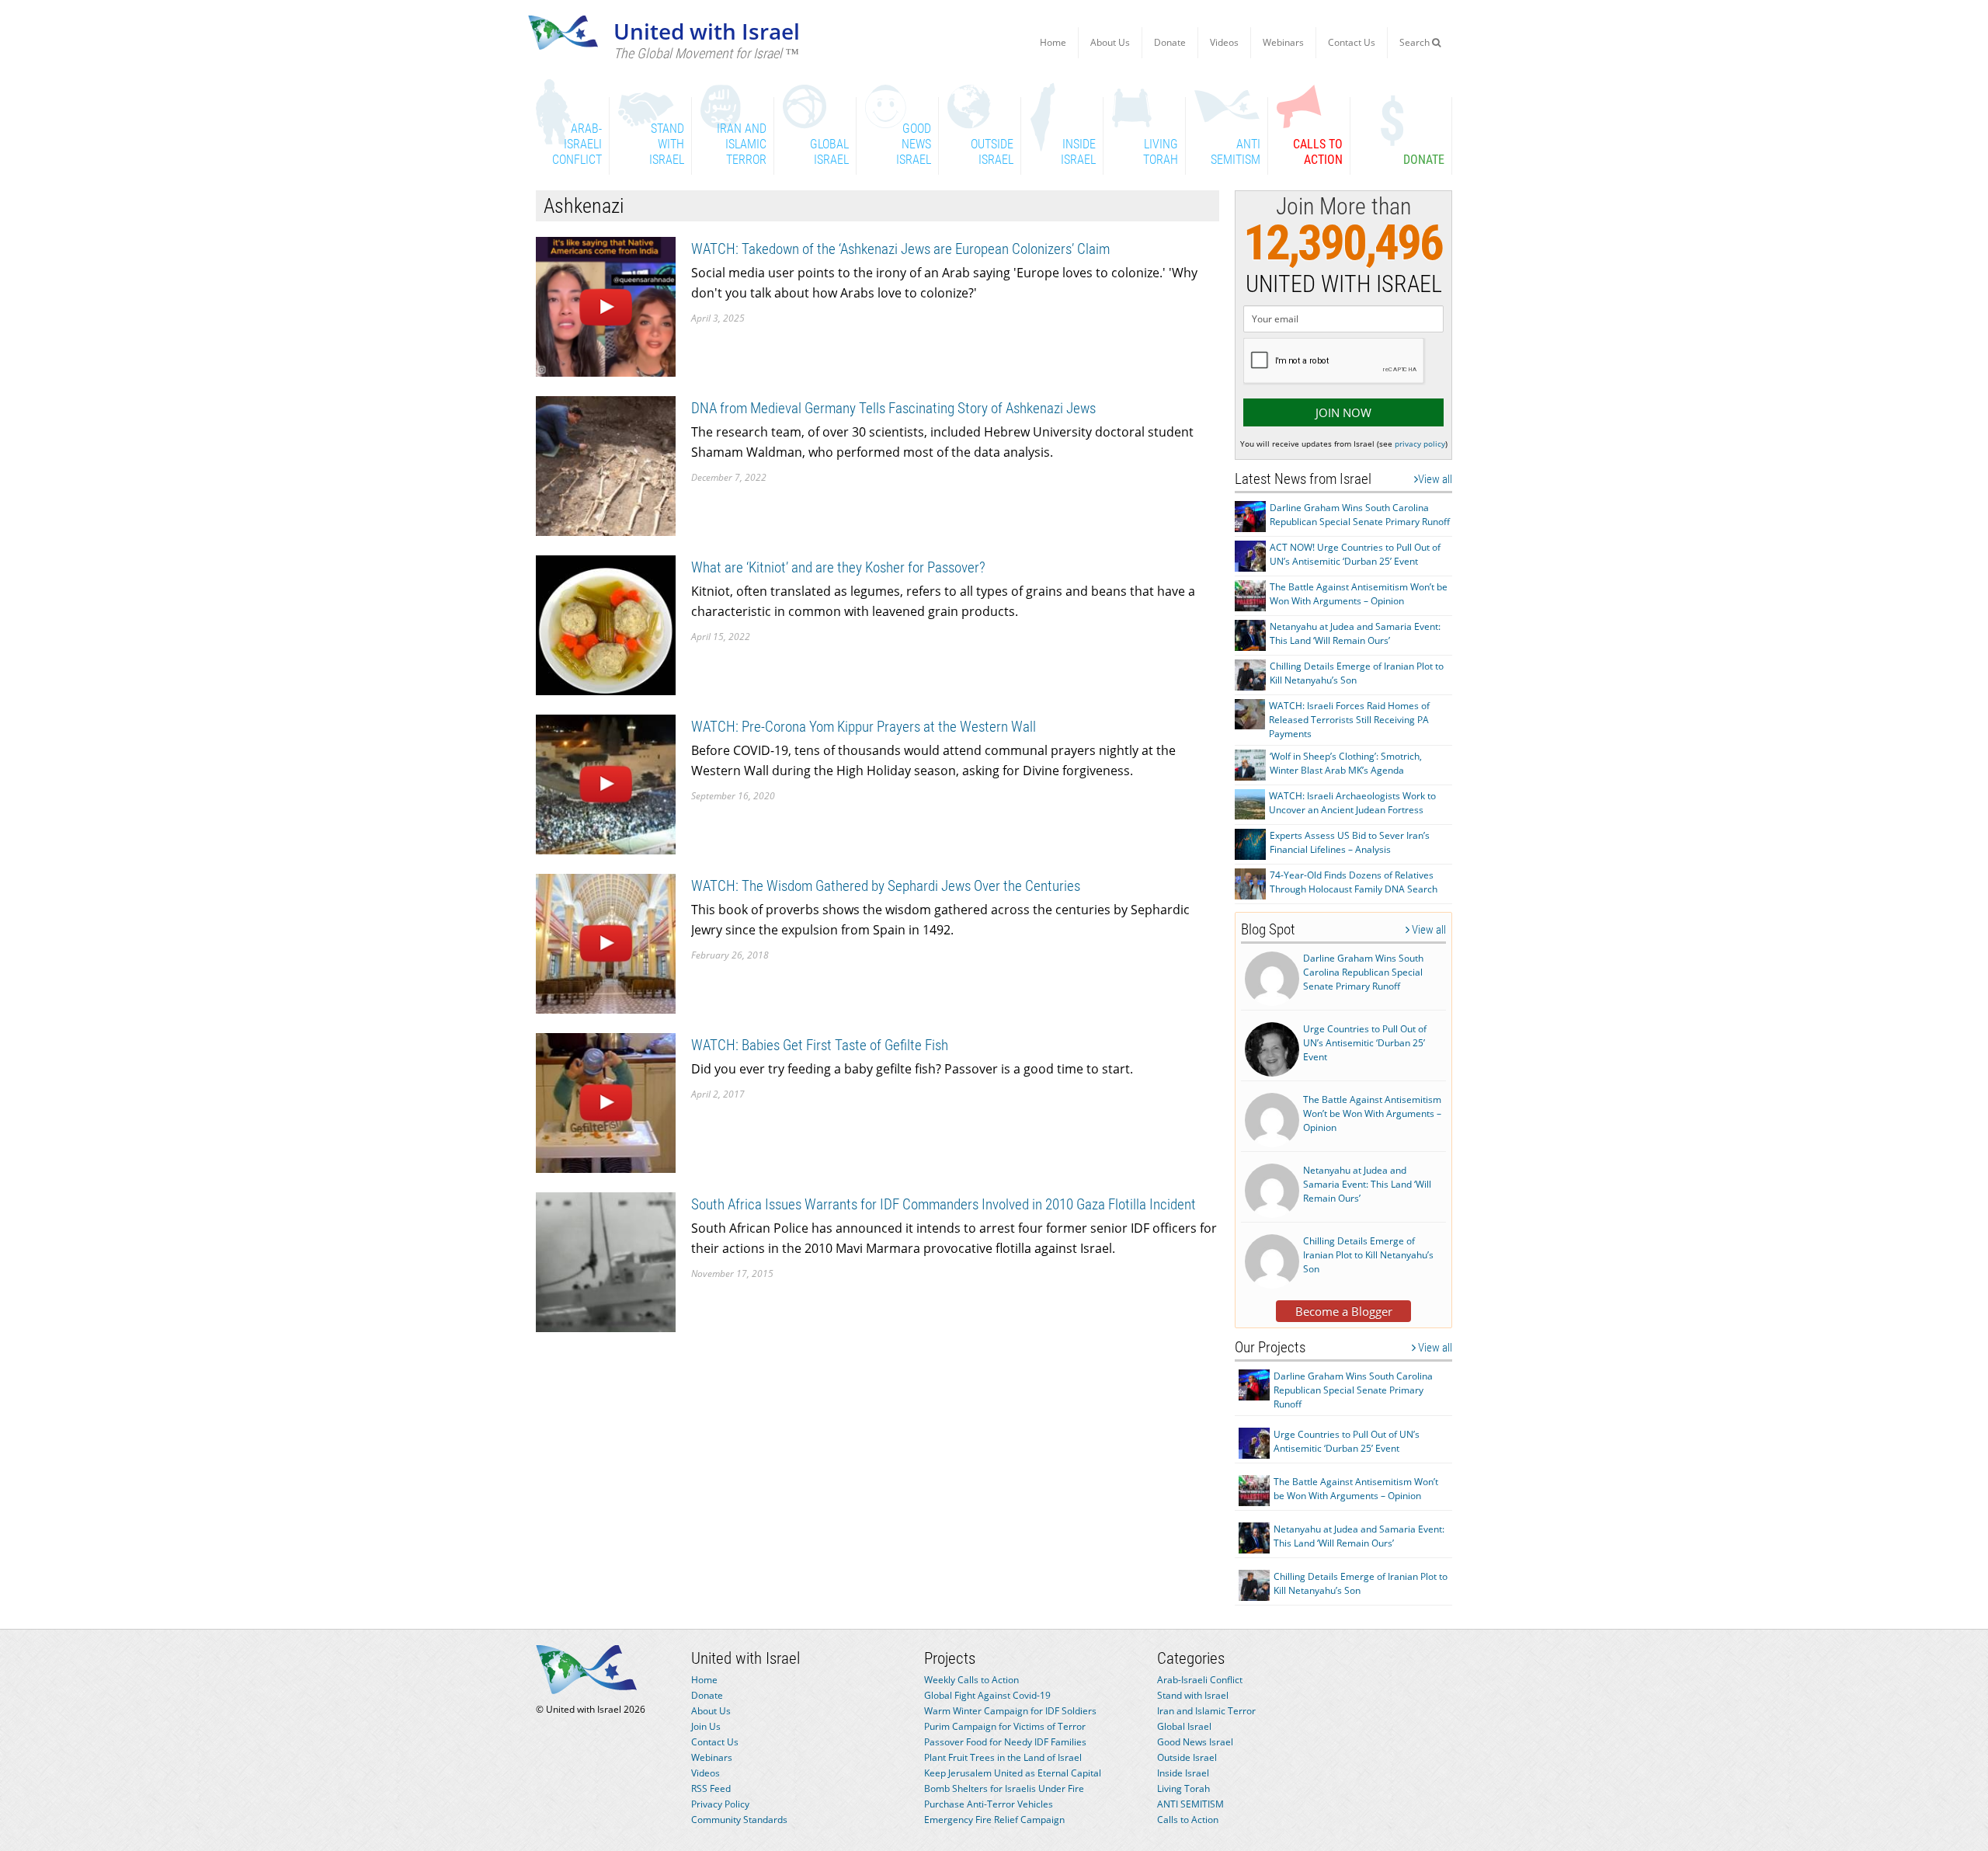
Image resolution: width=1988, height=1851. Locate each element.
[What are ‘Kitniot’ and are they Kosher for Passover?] (606, 624)
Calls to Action (1188, 1820)
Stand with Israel (1193, 1695)
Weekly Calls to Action (971, 1680)
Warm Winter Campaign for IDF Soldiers (1010, 1711)
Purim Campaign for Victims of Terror (1005, 1726)
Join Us (706, 1726)
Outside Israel (1187, 1757)
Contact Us (1352, 42)
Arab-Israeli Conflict (1200, 1680)
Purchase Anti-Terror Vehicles (989, 1804)
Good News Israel (1195, 1742)
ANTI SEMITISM (1190, 1804)
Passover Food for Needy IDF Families (1005, 1742)
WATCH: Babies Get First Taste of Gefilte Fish (820, 1045)
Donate (1170, 42)
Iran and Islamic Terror (1206, 1711)
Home (1053, 42)
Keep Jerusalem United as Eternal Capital (1013, 1773)
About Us (1110, 42)
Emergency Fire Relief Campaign (994, 1820)
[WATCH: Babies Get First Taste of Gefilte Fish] (606, 1102)
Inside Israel (1183, 1773)
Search (1416, 42)
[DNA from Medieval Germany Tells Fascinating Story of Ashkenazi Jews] (606, 465)
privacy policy (1420, 444)
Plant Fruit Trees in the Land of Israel (1003, 1757)
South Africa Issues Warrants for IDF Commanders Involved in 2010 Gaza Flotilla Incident (944, 1204)
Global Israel (1184, 1726)
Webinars (1283, 42)
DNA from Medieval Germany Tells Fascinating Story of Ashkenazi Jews (893, 408)
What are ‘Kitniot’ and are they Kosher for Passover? (838, 567)
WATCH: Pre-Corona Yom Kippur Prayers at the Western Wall (864, 727)
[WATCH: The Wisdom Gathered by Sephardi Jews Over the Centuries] (606, 943)
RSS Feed (711, 1788)
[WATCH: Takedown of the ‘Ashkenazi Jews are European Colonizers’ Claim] (606, 306)
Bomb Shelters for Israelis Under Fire (1004, 1788)
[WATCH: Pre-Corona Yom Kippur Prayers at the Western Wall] (606, 783)
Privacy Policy (720, 1804)
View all (1435, 479)
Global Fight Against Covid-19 (987, 1695)
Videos (1224, 42)
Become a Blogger (1344, 1311)
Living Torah (1183, 1788)
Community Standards (739, 1820)
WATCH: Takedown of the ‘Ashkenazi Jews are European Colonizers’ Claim (900, 249)
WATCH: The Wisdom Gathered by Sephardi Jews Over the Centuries (886, 886)
